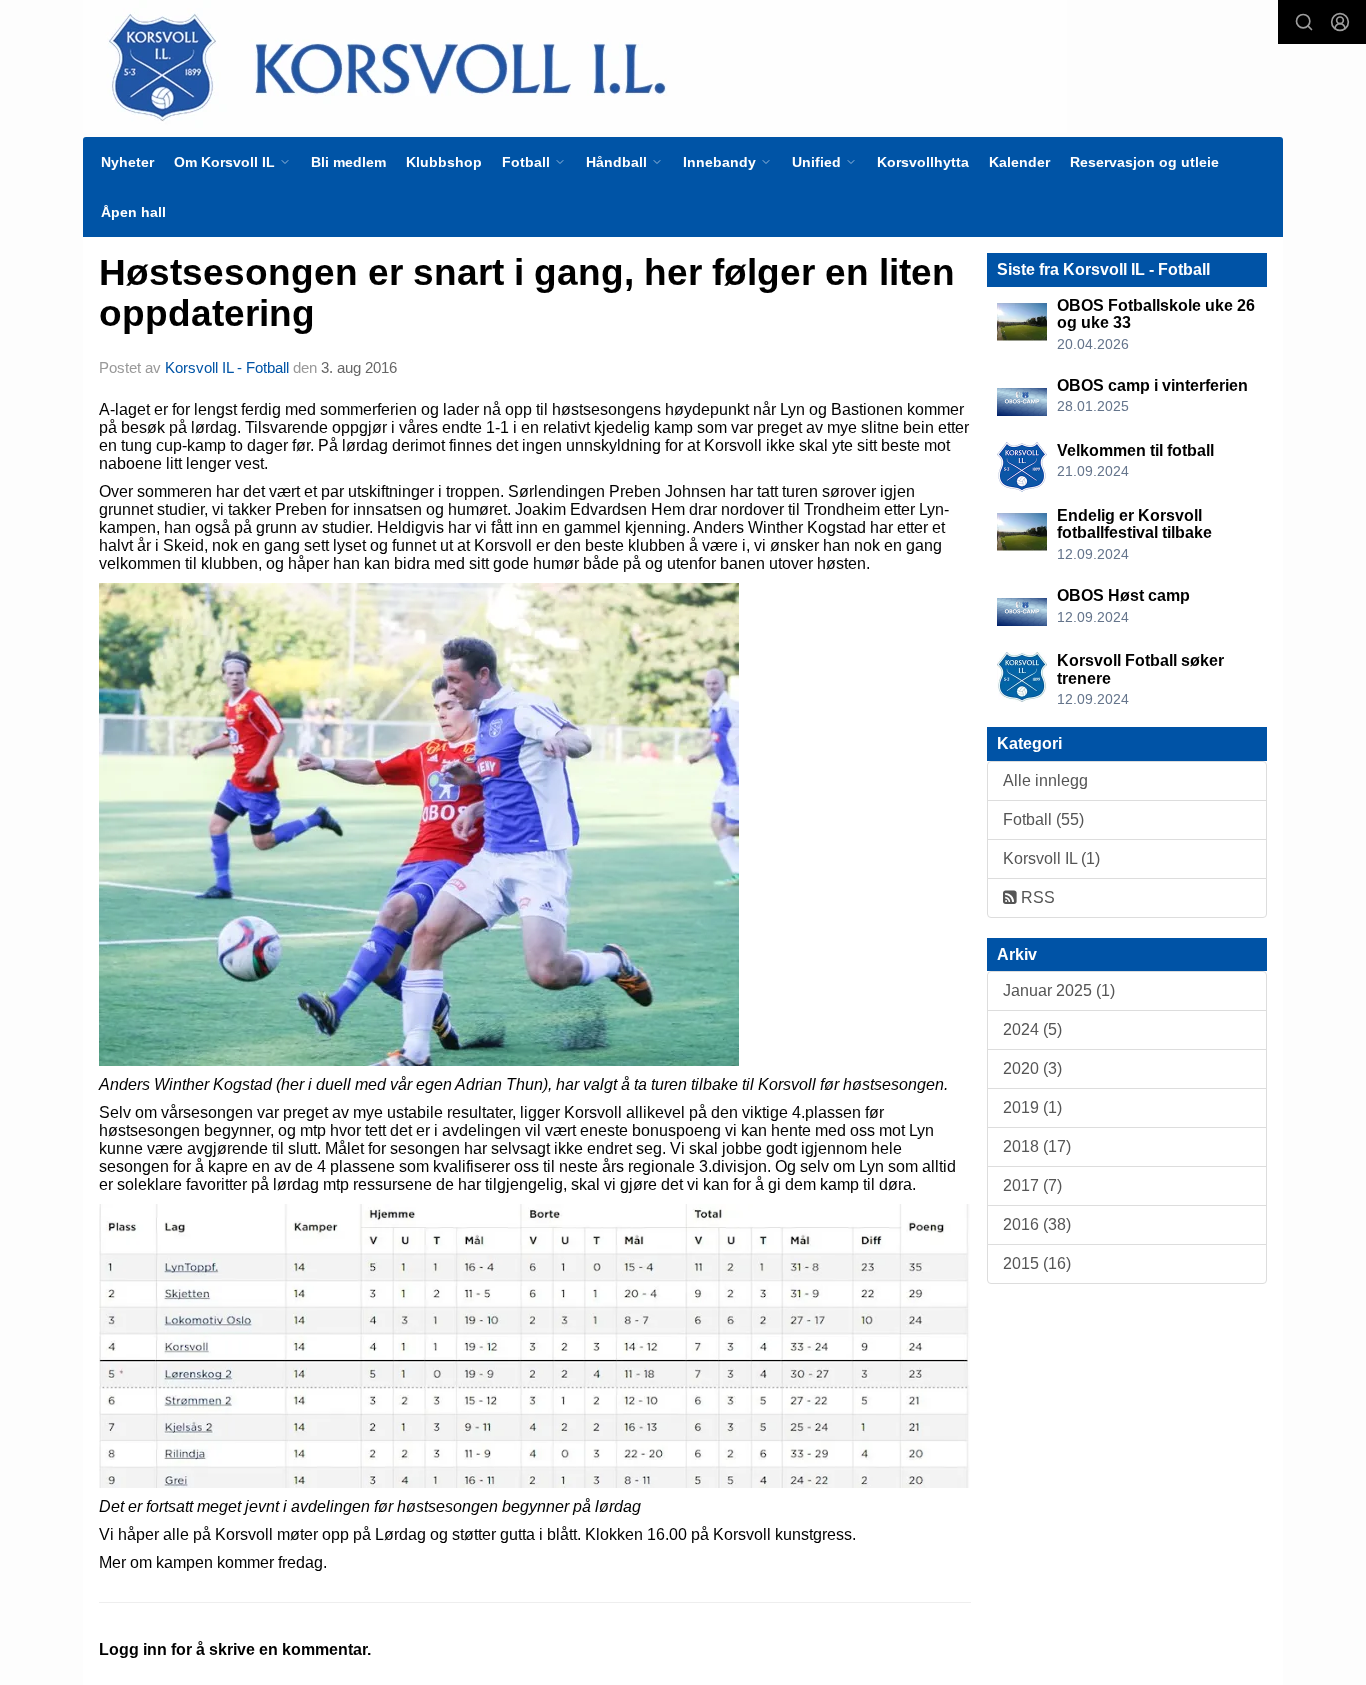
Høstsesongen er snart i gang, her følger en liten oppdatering (527, 293)
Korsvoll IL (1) (1051, 858)
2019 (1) (1032, 1107)
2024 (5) (1032, 1029)
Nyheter (127, 162)
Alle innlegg (1045, 780)
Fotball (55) (1043, 819)
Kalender (1019, 162)
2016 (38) (1037, 1224)
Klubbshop (444, 162)
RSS (1036, 897)
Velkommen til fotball (1135, 450)
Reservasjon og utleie (1144, 162)
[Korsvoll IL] (575, 66)
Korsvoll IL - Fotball (227, 367)
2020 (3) (1032, 1068)
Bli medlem (348, 162)
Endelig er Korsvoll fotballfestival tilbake (1134, 524)
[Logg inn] (1340, 22)
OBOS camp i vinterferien (1152, 385)
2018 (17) (1037, 1146)
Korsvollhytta (923, 162)
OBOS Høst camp (1123, 595)
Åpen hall (133, 212)
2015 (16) (1037, 1263)
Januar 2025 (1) (1059, 990)
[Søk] (1304, 22)
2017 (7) (1032, 1185)
